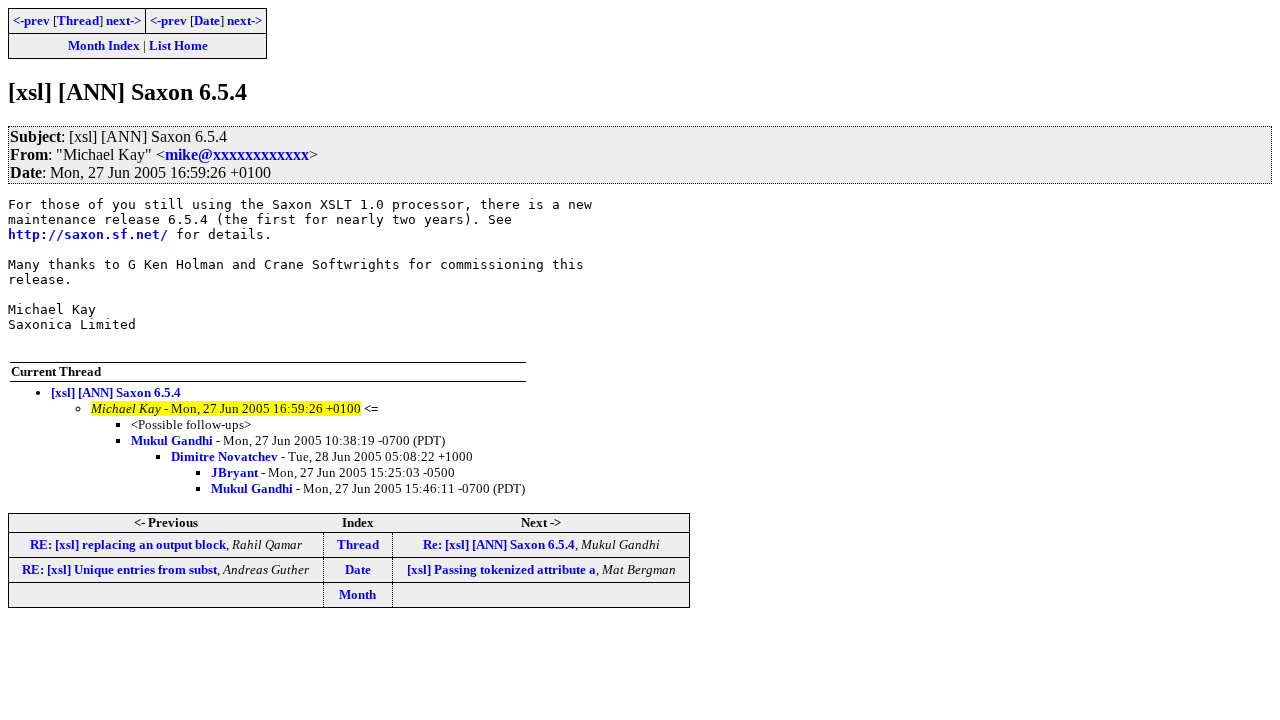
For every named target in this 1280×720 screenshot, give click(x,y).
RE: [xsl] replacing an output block (128, 544)
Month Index (104, 45)
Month (357, 594)
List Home (178, 45)
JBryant (234, 472)
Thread (78, 20)
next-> (123, 20)
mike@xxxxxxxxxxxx (237, 154)
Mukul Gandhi (172, 440)
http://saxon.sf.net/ (88, 234)
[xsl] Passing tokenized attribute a (501, 569)
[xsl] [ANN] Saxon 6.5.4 (116, 392)
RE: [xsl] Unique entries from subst (119, 569)
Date (207, 20)
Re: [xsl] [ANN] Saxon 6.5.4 (499, 544)
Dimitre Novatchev (224, 456)
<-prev (31, 20)
